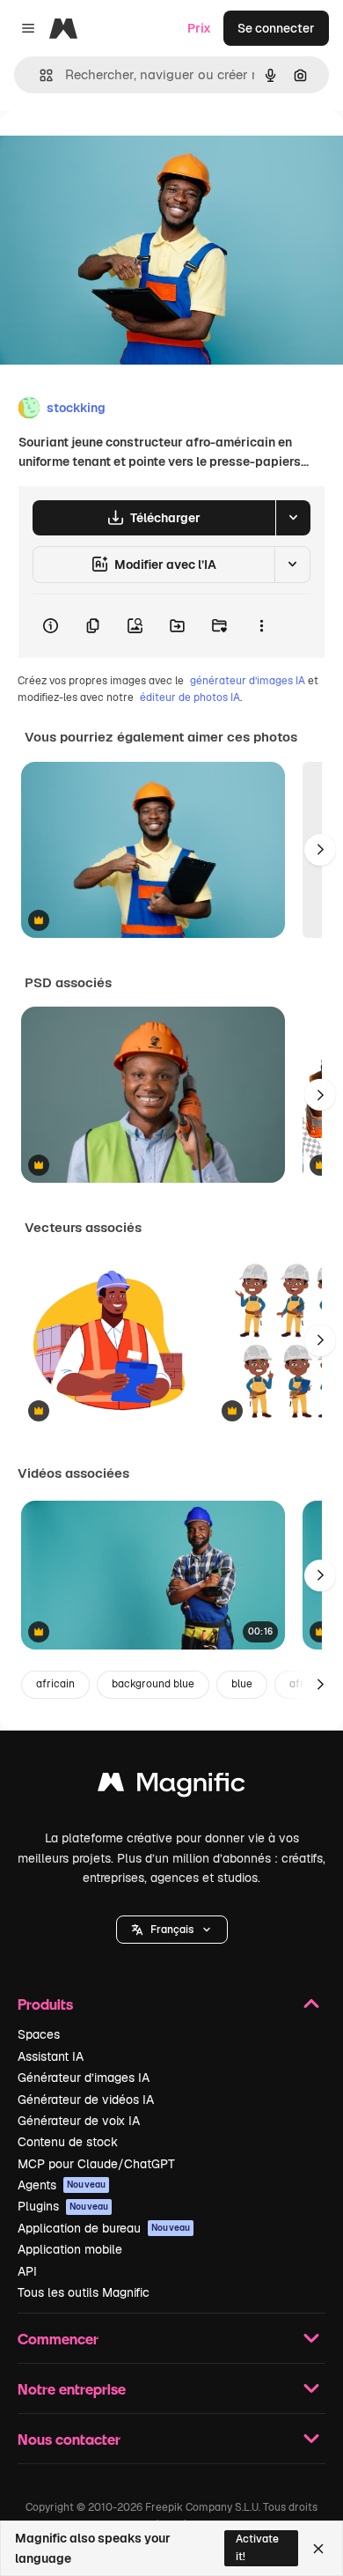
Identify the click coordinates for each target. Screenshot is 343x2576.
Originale (116, 151)
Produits (45, 2004)
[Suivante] (320, 850)
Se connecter (276, 28)
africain (55, 1684)
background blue (153, 1684)
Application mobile (70, 2249)
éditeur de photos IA (190, 698)
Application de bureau (104, 2228)
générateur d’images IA (248, 681)
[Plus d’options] (261, 626)
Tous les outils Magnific (84, 2292)
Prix (199, 28)
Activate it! (257, 2547)
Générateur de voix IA (79, 2121)
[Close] (318, 2549)
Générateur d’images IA (84, 2078)
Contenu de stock (68, 2142)
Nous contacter (69, 2439)
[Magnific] (171, 1786)
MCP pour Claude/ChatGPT (96, 2164)
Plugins (63, 2206)
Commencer (58, 2339)
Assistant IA (51, 2056)
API (27, 2271)
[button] (172, 1930)
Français (172, 1930)
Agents (62, 2185)
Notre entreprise (72, 2389)
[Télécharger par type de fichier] (293, 518)
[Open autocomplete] (39, 75)
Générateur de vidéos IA (86, 2100)
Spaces (39, 2034)
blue (242, 1684)
